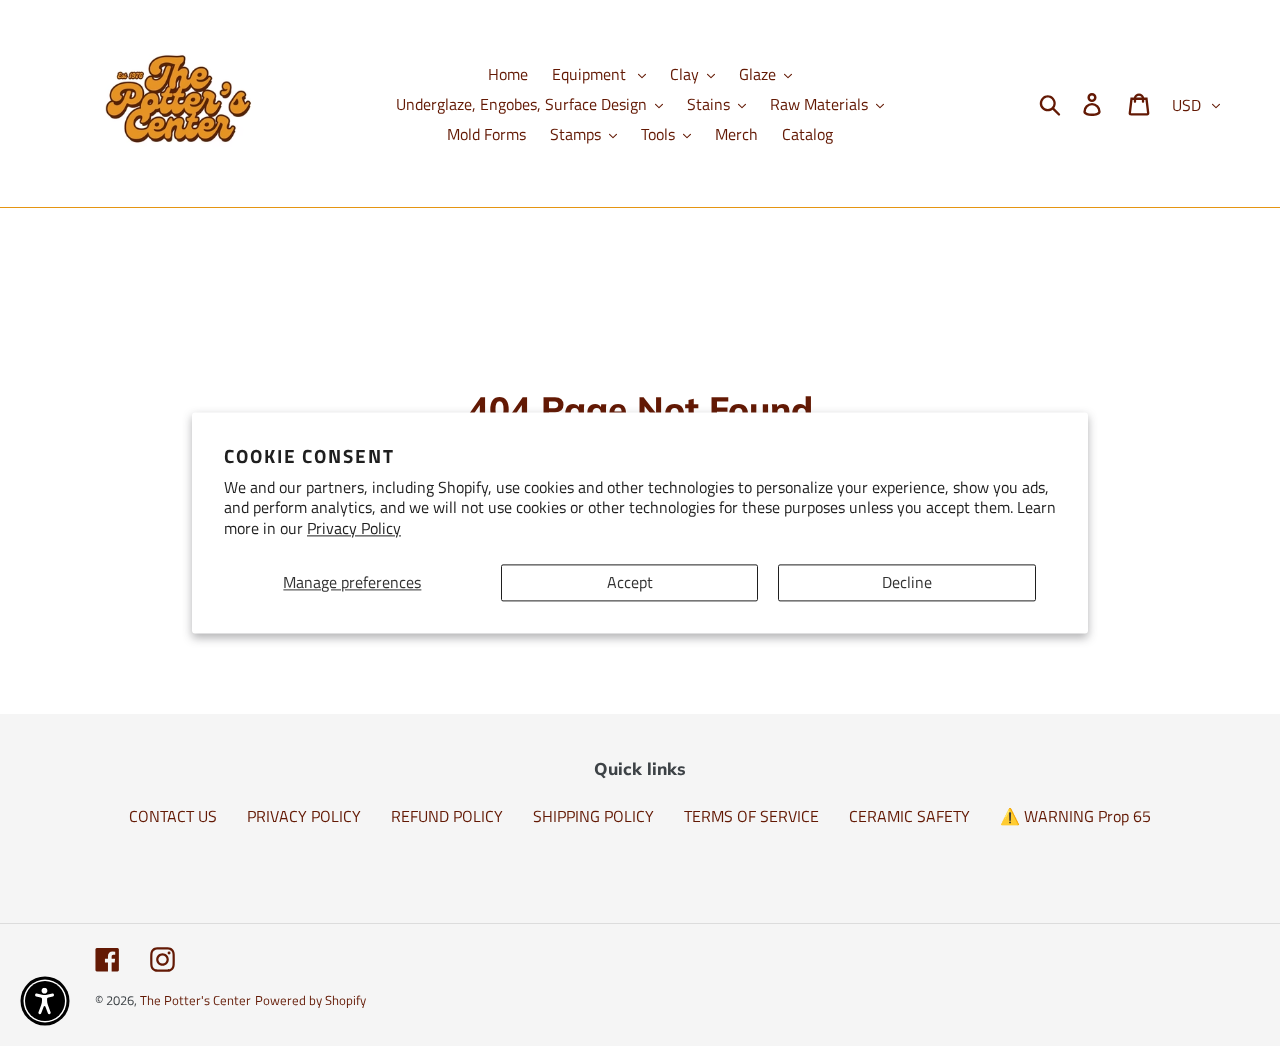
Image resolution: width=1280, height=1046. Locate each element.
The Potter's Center (195, 1000)
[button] (45, 1001)
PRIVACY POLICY (304, 816)
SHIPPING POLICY (593, 816)
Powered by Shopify (310, 1000)
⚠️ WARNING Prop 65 (1075, 816)
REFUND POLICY (447, 816)
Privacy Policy (354, 529)
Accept (630, 582)
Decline (907, 582)
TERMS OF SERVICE (751, 816)
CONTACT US (173, 816)
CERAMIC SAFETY (909, 816)
